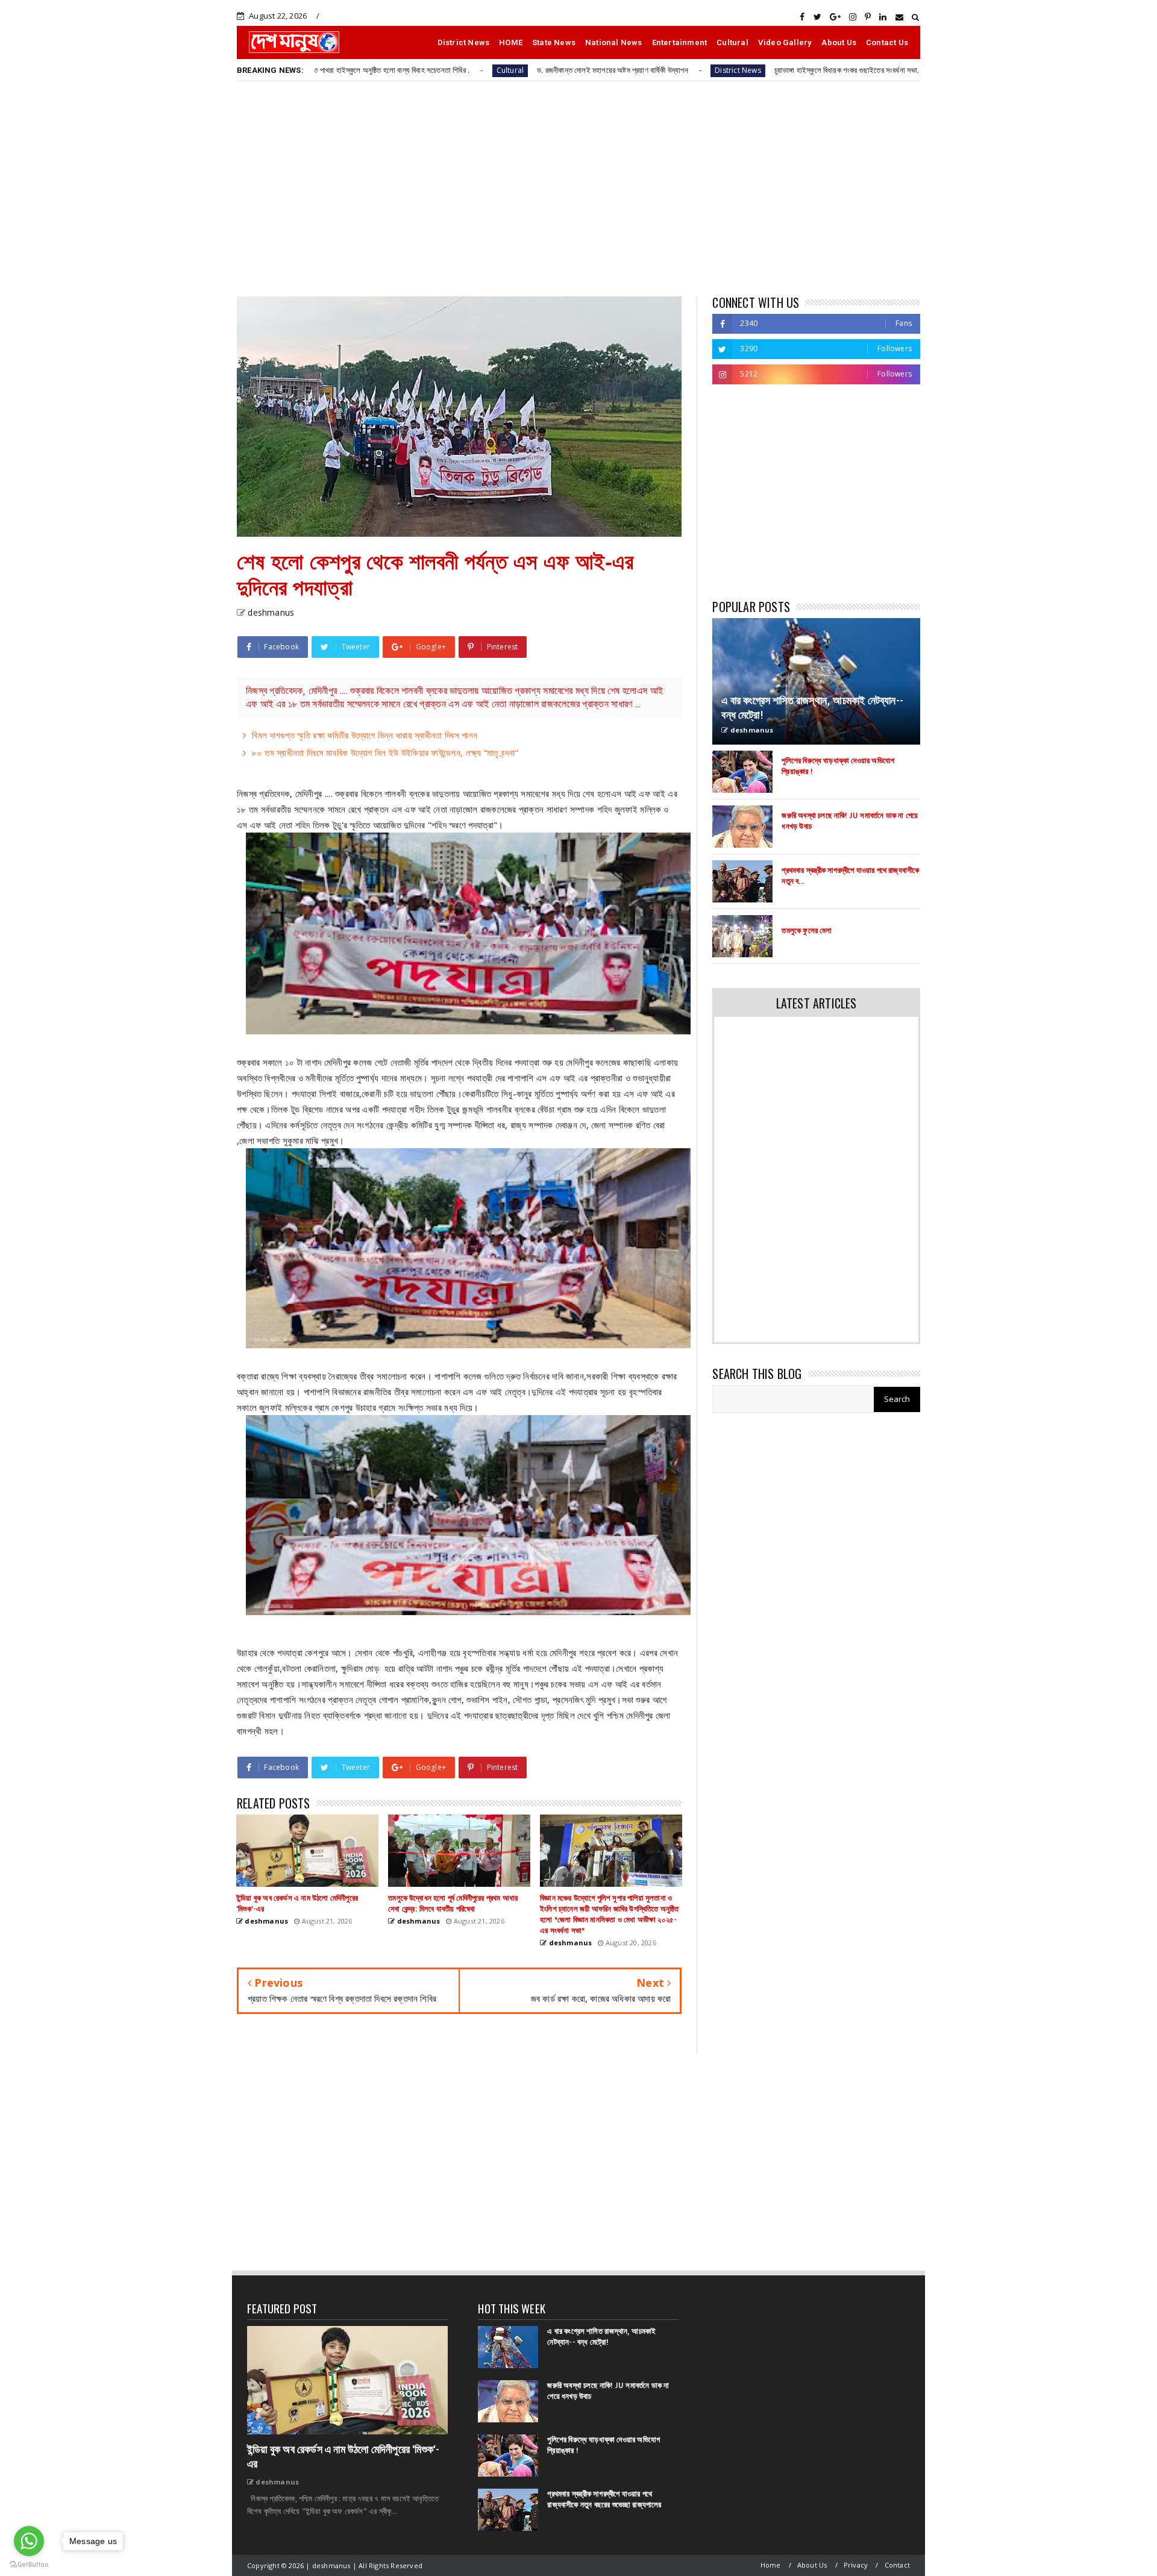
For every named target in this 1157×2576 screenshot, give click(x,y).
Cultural (732, 42)
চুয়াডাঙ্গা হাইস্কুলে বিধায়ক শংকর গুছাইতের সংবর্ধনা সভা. (738, 70)
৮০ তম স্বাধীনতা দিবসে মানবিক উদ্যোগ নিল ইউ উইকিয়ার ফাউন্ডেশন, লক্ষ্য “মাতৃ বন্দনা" (385, 752)
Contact (897, 2565)
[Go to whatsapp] (29, 2541)
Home (771, 2565)
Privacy (856, 2565)
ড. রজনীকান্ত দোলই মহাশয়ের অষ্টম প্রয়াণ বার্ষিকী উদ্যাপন (505, 70)
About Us (839, 42)
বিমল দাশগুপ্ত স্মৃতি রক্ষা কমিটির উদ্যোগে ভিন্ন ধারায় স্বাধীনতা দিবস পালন (365, 735)
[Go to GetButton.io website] (29, 2564)
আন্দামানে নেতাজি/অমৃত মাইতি (917, 70)
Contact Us (887, 42)
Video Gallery (785, 42)
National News (614, 42)
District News (464, 42)
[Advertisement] (578, 188)
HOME (511, 42)
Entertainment (680, 42)
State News (554, 42)
